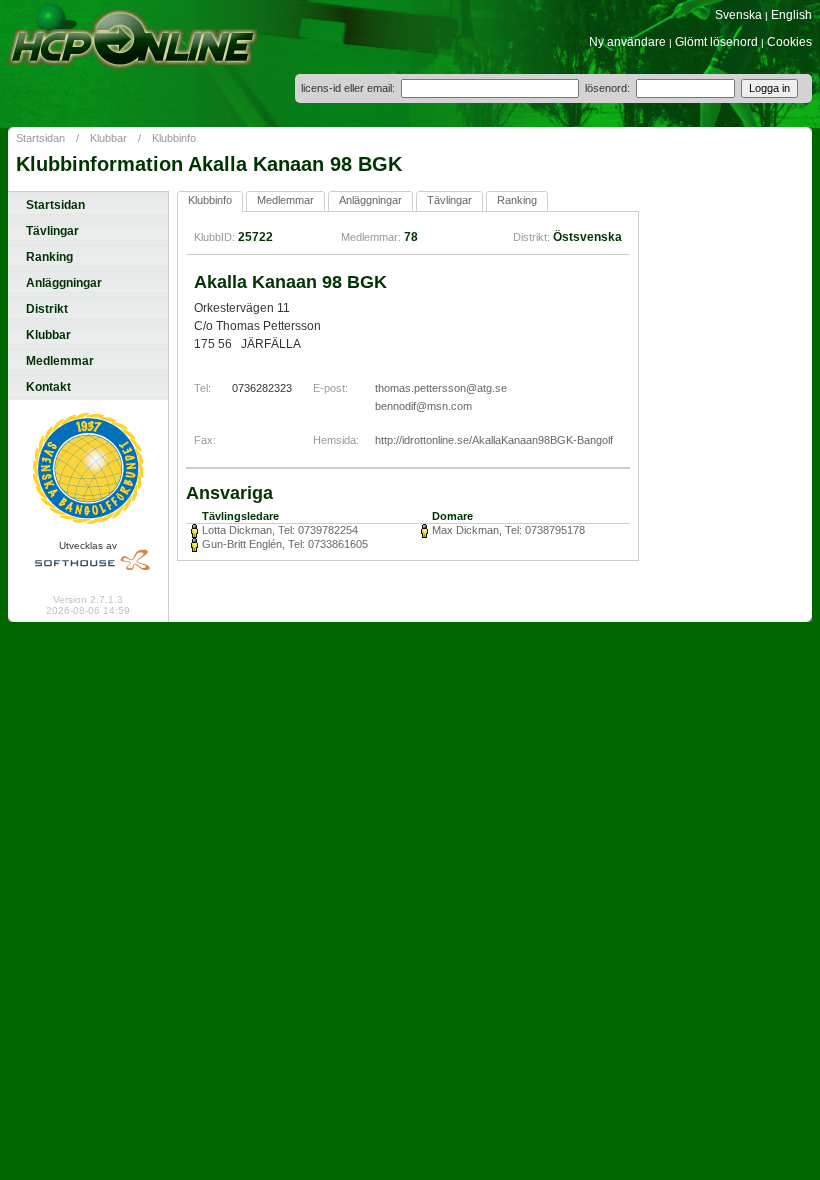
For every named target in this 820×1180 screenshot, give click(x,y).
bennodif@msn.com (423, 406)
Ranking (49, 257)
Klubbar (108, 138)
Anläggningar (64, 283)
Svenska (738, 15)
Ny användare (627, 42)
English (791, 15)
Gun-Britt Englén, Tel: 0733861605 (285, 544)
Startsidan (40, 138)
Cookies (789, 42)
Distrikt (47, 309)
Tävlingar (52, 231)
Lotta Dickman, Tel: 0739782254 (280, 530)
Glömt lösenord (716, 42)
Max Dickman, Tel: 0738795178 (508, 530)
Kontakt (48, 387)
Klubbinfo (174, 138)
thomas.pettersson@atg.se (441, 388)
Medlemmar (60, 361)
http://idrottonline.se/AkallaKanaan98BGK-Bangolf (494, 440)
